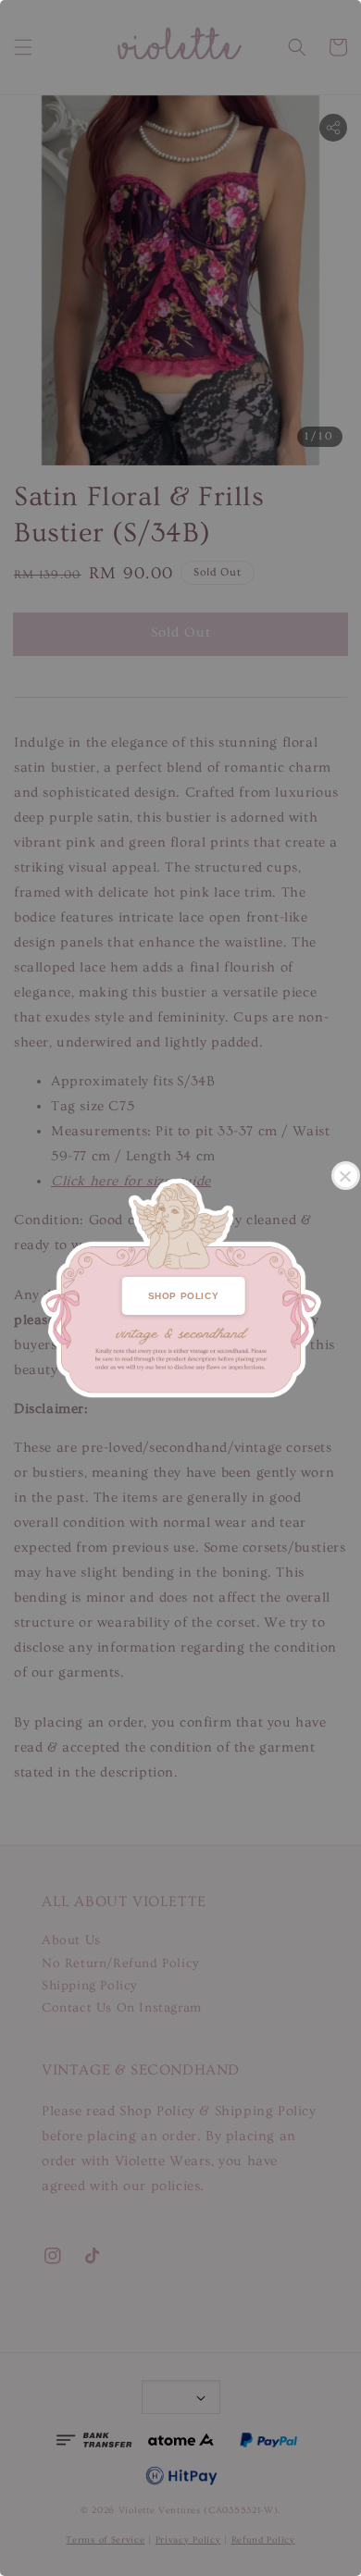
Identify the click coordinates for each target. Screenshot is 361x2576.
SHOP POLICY (184, 1296)
